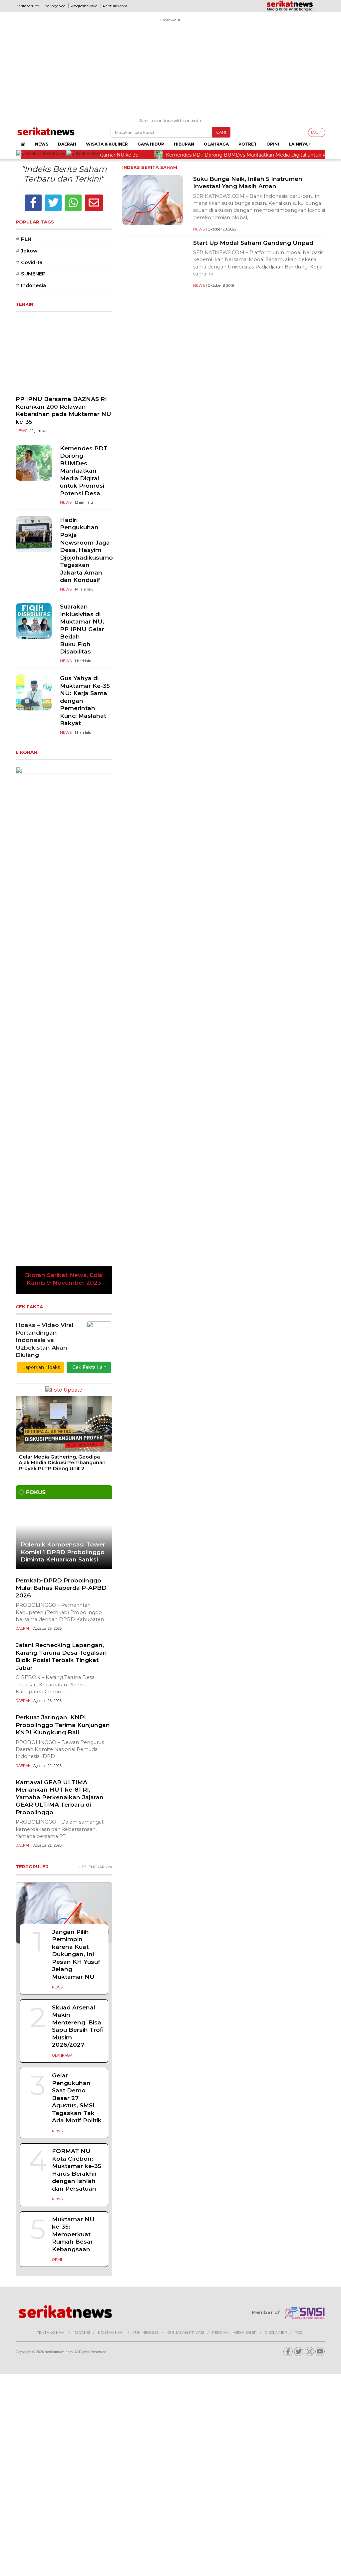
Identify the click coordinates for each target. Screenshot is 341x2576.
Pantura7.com (115, 6)
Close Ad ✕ (170, 20)
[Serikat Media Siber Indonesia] (305, 1949)
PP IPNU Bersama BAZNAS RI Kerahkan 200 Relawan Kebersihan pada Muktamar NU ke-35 (63, 410)
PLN (23, 239)
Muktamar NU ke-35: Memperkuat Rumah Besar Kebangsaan (73, 1871)
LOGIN (317, 132)
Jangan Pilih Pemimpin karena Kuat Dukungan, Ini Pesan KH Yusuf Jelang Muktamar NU (76, 1591)
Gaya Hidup (151, 144)
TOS (299, 1969)
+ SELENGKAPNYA (95, 1504)
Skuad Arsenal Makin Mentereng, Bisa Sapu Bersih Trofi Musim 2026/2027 (78, 1663)
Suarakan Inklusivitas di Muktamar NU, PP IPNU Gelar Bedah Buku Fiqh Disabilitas (82, 629)
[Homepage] (23, 144)
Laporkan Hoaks (40, 1004)
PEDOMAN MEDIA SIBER (234, 1969)
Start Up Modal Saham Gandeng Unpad (253, 243)
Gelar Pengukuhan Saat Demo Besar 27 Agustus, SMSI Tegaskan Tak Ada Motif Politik (77, 1735)
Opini (273, 144)
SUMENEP (31, 274)
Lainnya (298, 144)
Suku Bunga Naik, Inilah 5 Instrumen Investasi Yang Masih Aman (248, 183)
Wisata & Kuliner (107, 144)
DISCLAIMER (276, 1969)
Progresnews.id (84, 6)
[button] (23, 849)
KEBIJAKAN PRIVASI (185, 1969)
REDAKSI (82, 1969)
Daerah (67, 144)
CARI (221, 132)
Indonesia (31, 285)
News (42, 144)
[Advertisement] (170, 71)
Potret (248, 144)
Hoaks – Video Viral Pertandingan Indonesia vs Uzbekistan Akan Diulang (45, 977)
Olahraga (216, 144)
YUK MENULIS (146, 1969)
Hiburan (184, 144)
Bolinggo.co (55, 6)
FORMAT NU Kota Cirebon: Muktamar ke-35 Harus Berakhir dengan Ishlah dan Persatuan (77, 1807)
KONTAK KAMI (111, 1969)
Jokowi (27, 251)
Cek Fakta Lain (89, 1004)
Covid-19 (29, 262)
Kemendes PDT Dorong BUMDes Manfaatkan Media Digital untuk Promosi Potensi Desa (84, 471)
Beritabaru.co (27, 6)
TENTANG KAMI (51, 1969)
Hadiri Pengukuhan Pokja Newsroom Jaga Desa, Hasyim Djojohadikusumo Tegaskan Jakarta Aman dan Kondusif (86, 550)
